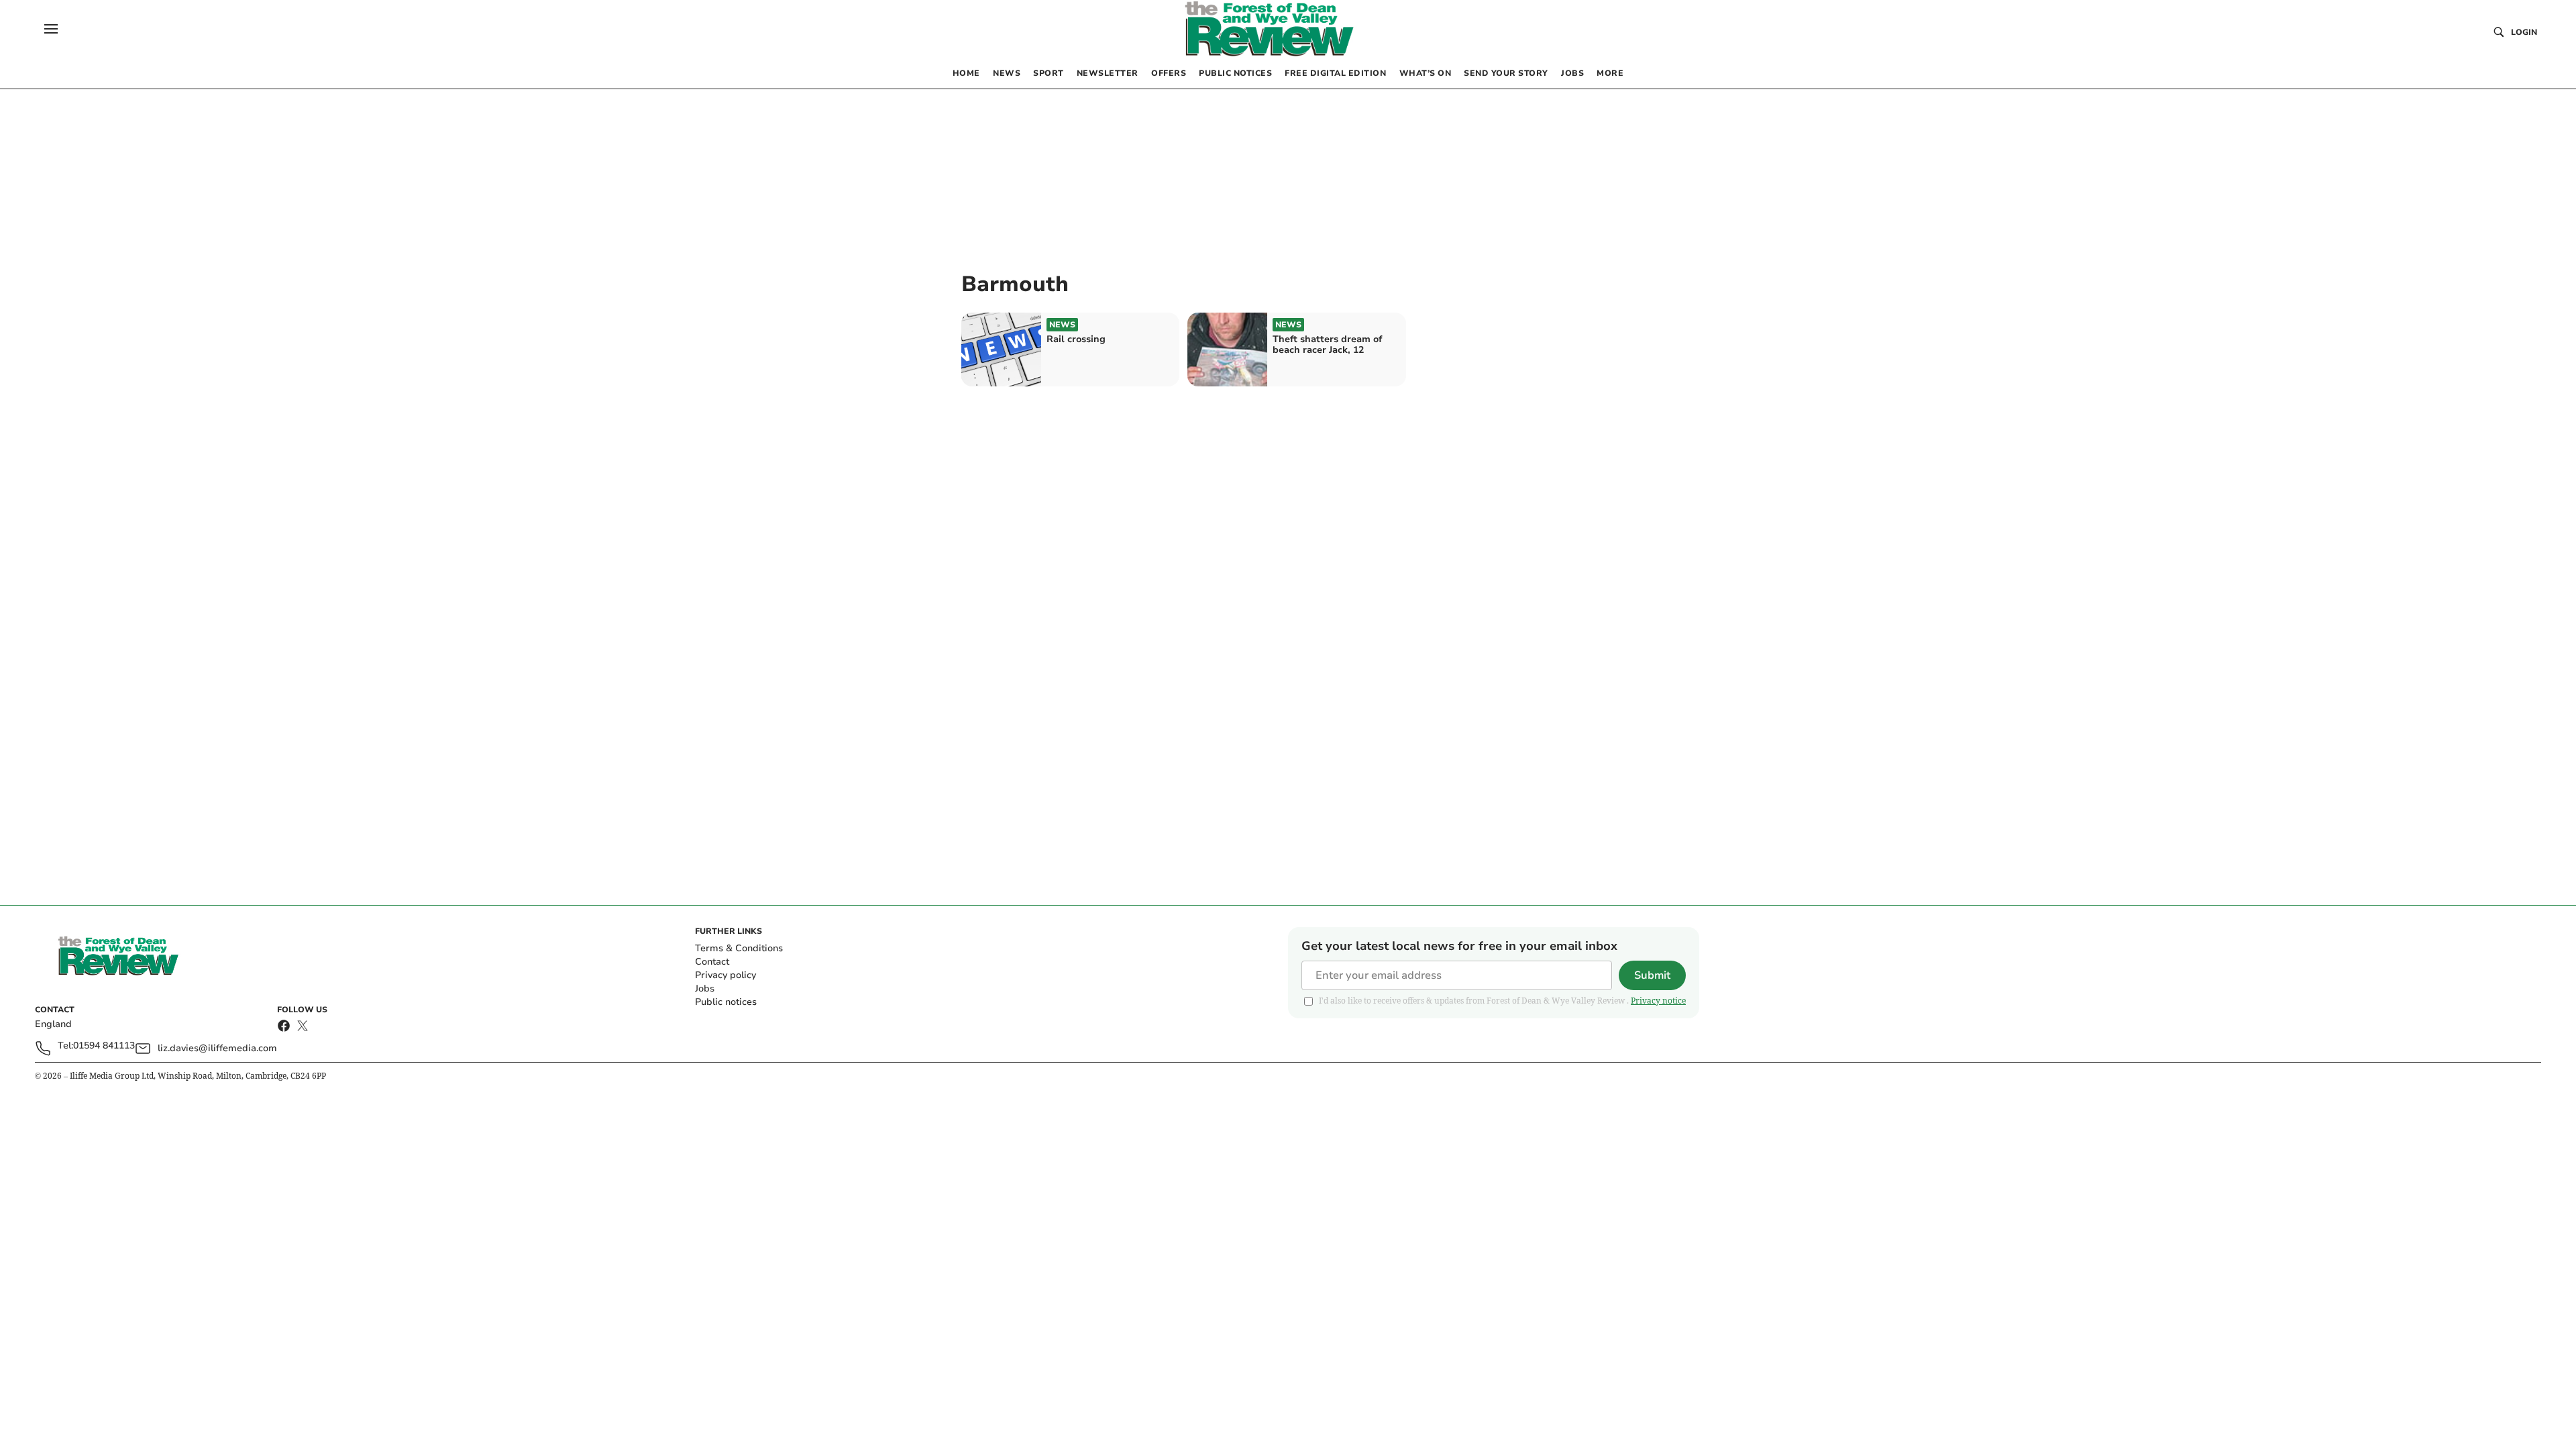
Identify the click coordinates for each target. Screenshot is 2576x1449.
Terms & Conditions (739, 948)
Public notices (726, 1002)
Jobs (705, 988)
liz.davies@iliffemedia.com (217, 1048)
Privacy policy (726, 975)
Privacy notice (1658, 1001)
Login (2524, 32)
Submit (1652, 975)
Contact (712, 962)
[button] (51, 29)
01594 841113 (104, 1046)
